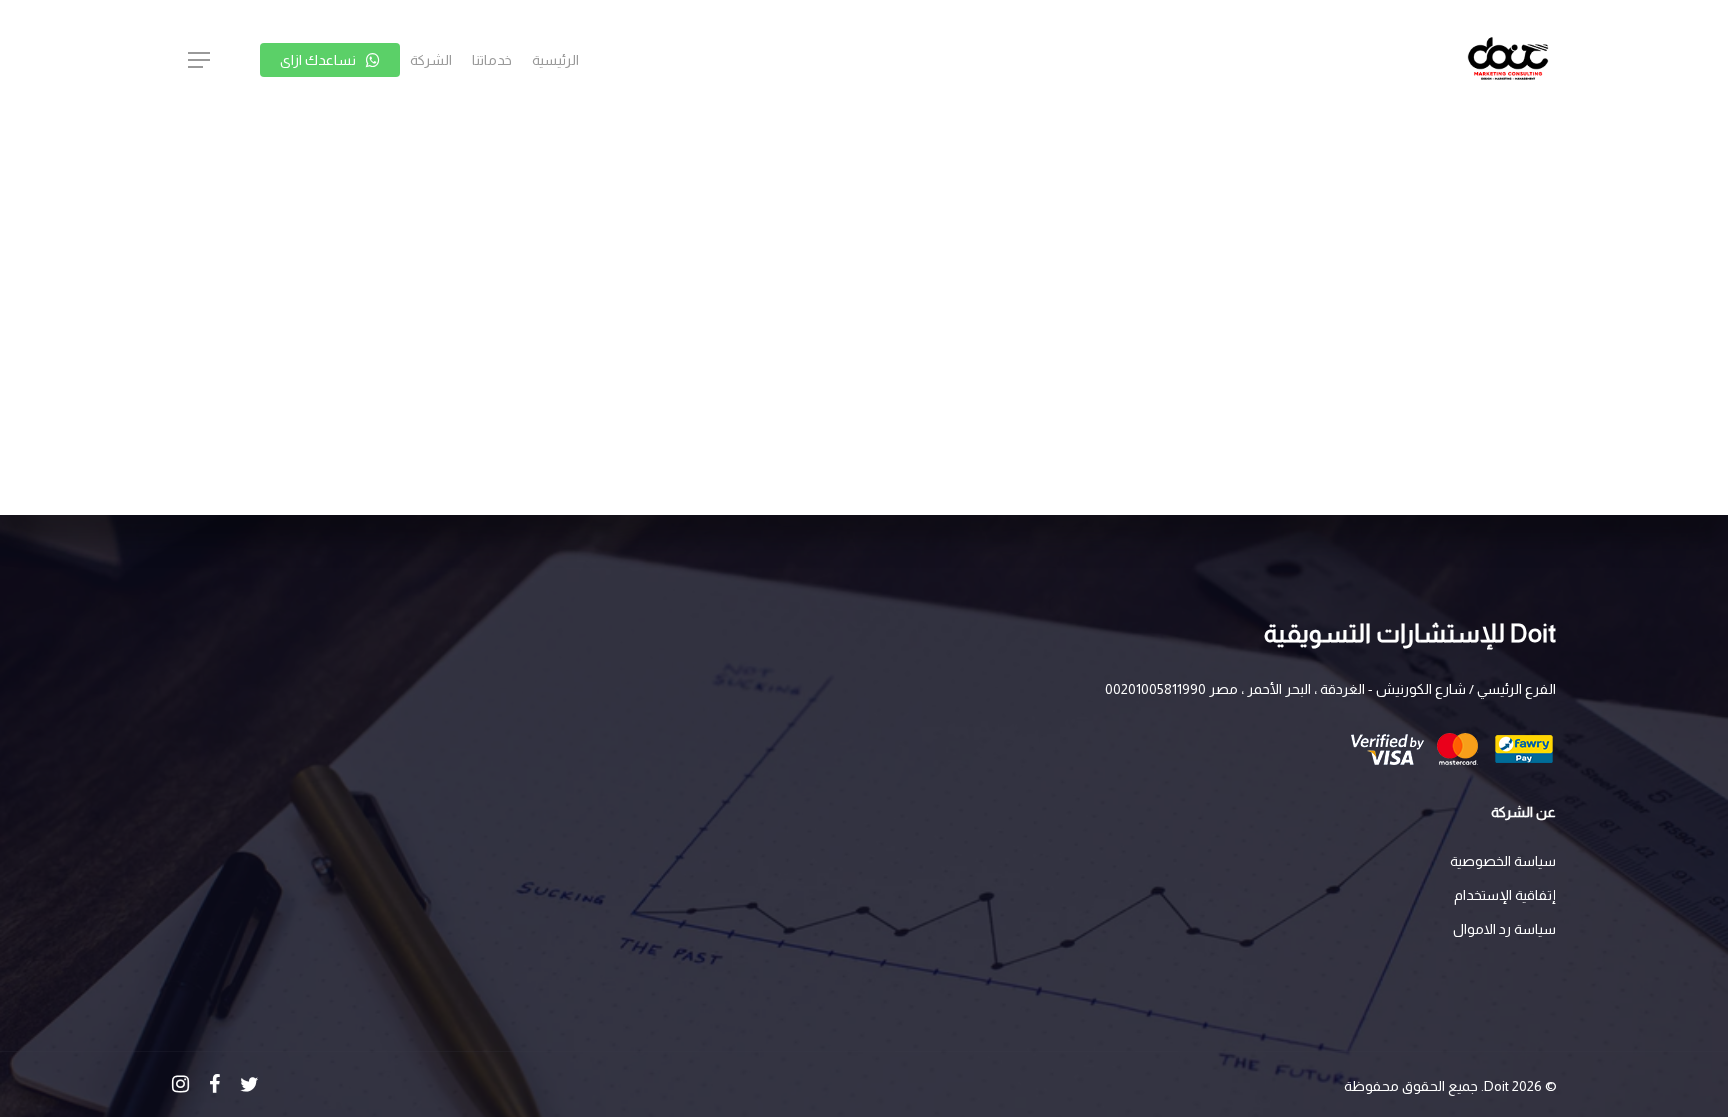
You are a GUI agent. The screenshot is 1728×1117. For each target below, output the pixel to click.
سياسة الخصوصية (1503, 861)
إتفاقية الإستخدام (1505, 895)
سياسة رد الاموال (1504, 929)
